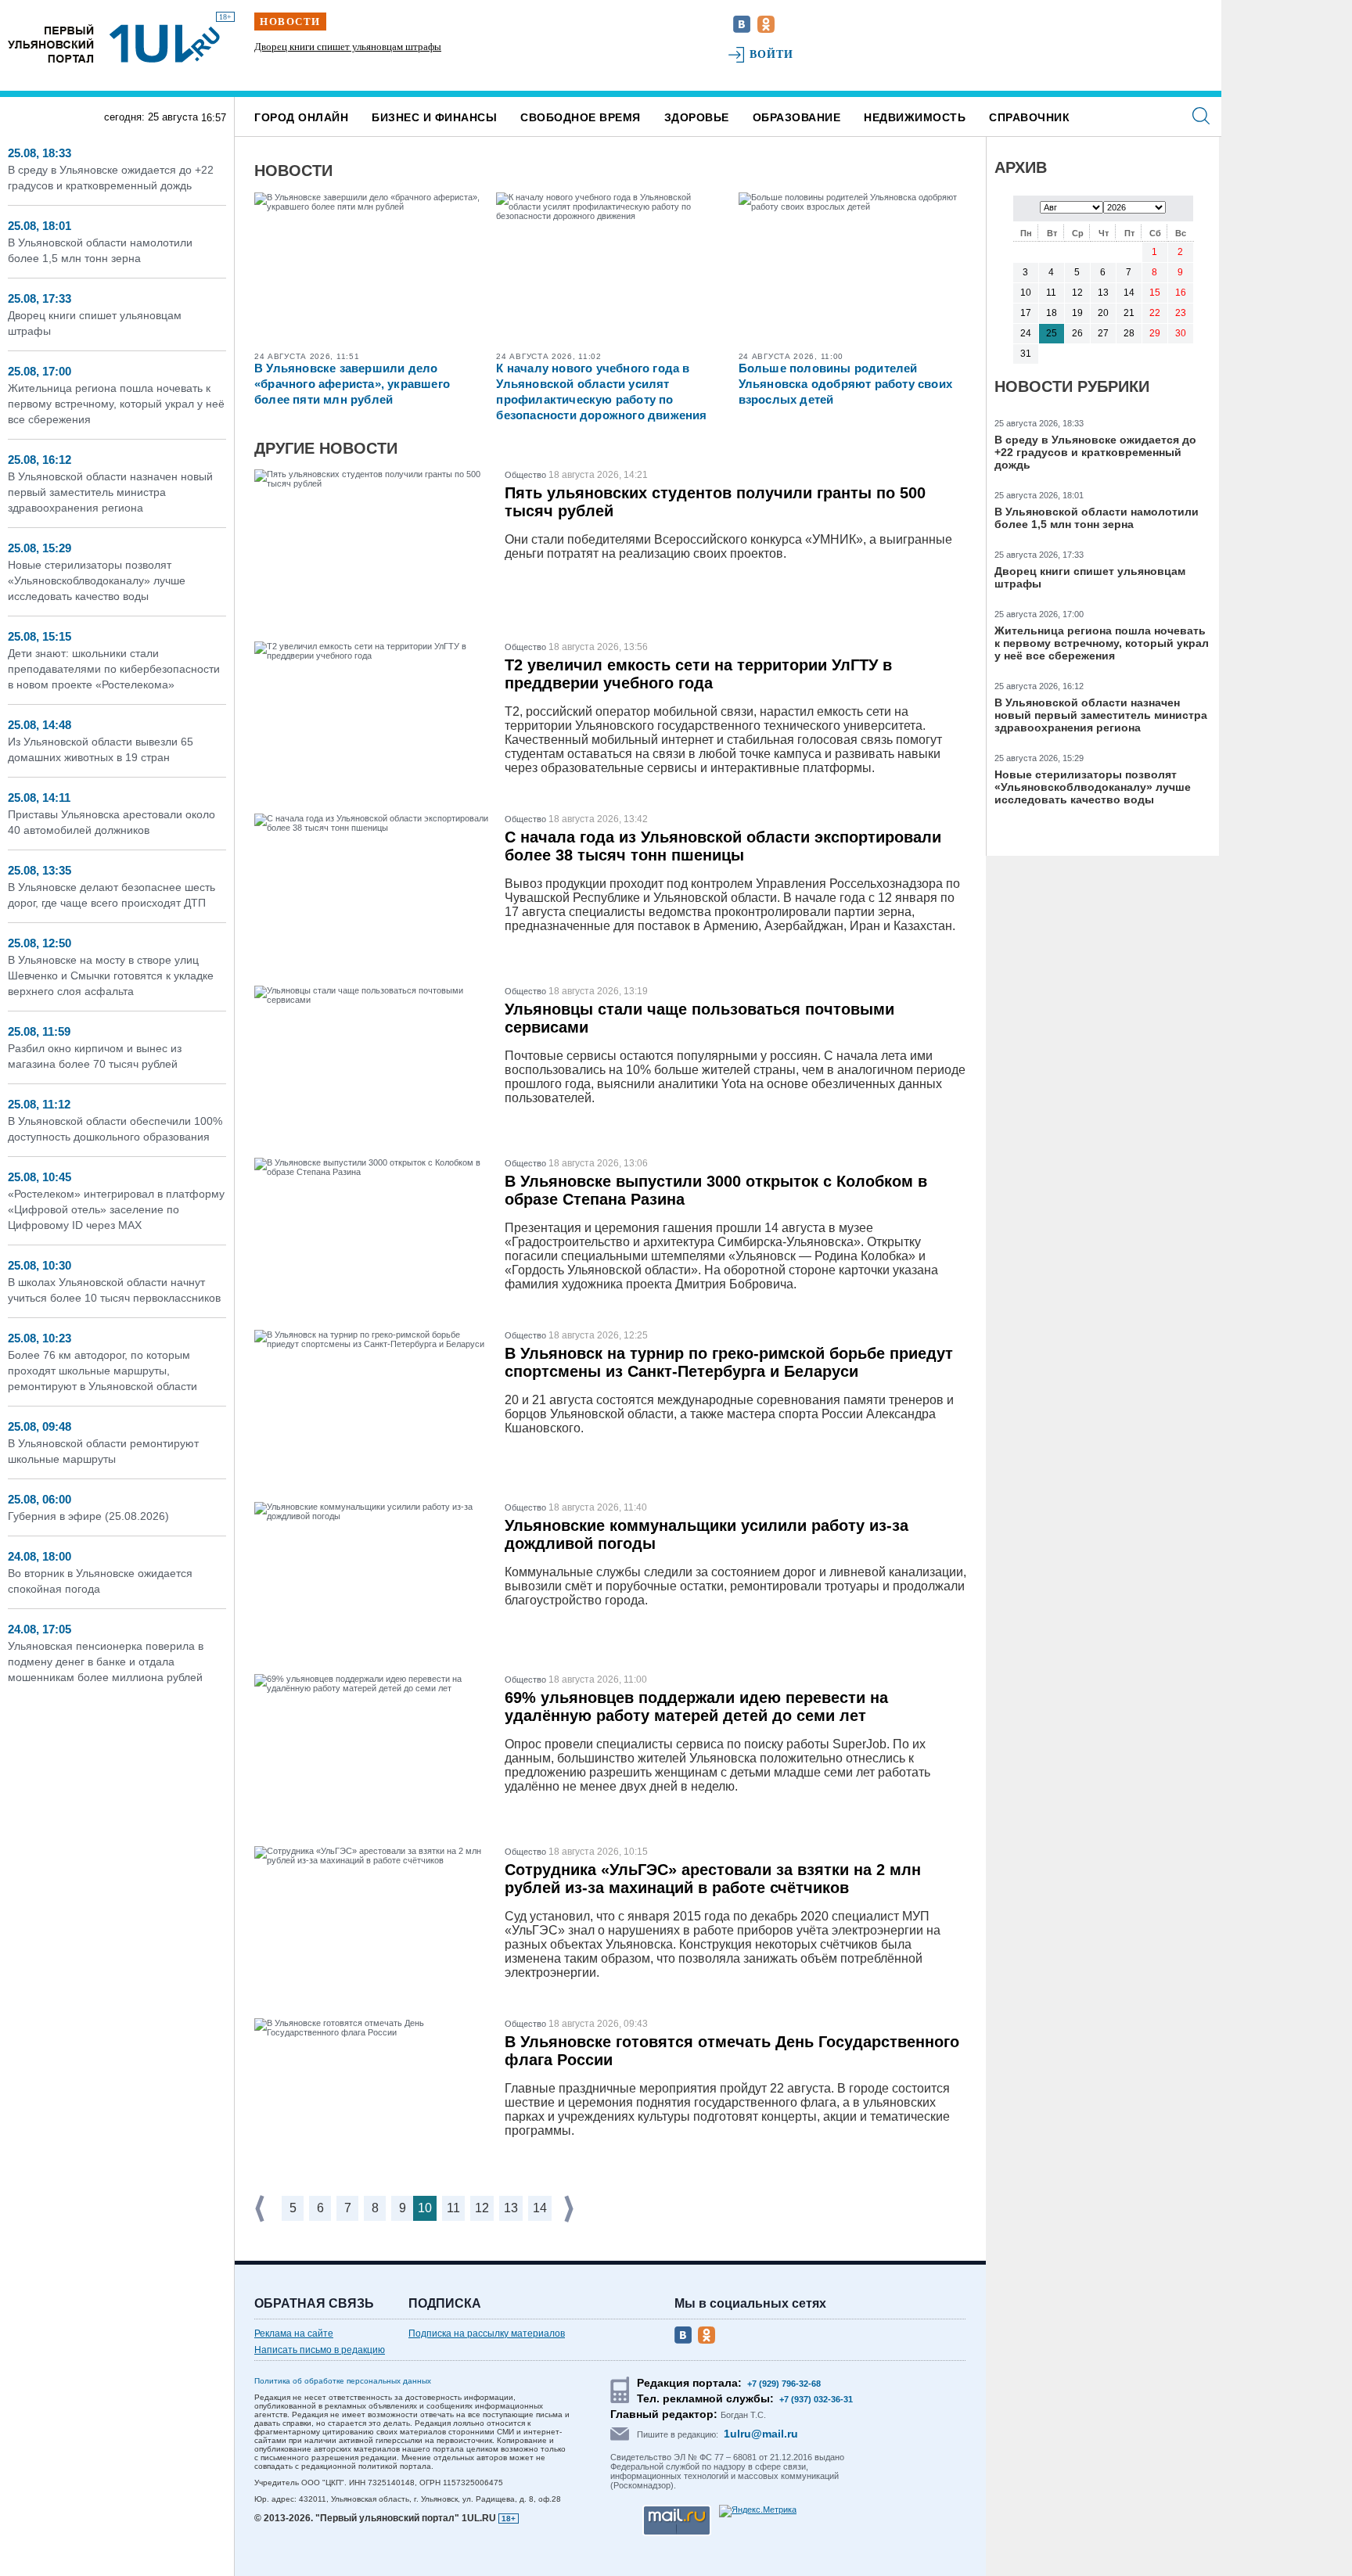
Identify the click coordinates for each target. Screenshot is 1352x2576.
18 (1052, 313)
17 (1026, 313)
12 (482, 2208)
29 (1155, 333)
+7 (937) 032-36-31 (816, 2399)
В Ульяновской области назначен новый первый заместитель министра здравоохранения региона (110, 492)
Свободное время (581, 117)
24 (1026, 333)
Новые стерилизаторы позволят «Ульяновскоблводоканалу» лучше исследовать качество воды (97, 580)
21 (1129, 313)
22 (1155, 313)
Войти (772, 54)
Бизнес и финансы (434, 117)
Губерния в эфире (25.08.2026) (88, 1516)
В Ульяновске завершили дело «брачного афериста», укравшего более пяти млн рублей (352, 384)
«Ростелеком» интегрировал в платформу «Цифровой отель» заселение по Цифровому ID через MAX (116, 1209)
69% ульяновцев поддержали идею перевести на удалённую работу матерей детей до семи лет (696, 1707)
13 (511, 2208)
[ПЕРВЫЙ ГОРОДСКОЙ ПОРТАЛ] (51, 43)
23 (1181, 313)
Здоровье (697, 117)
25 (1052, 333)
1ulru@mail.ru (761, 2434)
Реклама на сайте (294, 2333)
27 (1103, 333)
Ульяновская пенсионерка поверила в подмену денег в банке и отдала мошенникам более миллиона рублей (106, 1662)
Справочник (1029, 117)
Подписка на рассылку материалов (487, 2333)
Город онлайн (301, 117)
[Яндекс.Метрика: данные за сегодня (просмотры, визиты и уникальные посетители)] (758, 2511)
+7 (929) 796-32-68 (784, 2384)
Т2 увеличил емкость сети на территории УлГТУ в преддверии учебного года (698, 674)
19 (1077, 313)
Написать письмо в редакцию (320, 2350)
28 (1129, 333)
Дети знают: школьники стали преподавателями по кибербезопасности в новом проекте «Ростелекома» (114, 669)
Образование (797, 117)
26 (1077, 333)
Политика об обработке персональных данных (343, 2381)
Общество (525, 475)
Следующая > (570, 2209)
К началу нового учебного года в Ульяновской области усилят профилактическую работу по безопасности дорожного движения (601, 392)
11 (453, 2208)
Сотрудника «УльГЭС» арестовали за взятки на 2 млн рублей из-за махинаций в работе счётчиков (713, 1879)
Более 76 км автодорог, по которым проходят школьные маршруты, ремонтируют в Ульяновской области (102, 1371)
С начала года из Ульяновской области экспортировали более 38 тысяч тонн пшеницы (723, 846)
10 (425, 2208)
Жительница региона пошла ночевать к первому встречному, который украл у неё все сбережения (116, 404)
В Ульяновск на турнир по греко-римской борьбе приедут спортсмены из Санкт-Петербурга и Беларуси (729, 1362)
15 (1155, 293)
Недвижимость (915, 117)
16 (1181, 293)
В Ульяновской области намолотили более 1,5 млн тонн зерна (1097, 518)
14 (540, 2208)
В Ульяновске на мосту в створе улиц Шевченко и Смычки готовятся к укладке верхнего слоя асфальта (111, 975)
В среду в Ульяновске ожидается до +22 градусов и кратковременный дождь (1095, 452)
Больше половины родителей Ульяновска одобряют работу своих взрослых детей (845, 384)
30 (1181, 333)
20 (1103, 313)
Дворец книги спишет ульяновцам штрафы (348, 47)
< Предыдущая (261, 2209)
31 (1026, 354)
